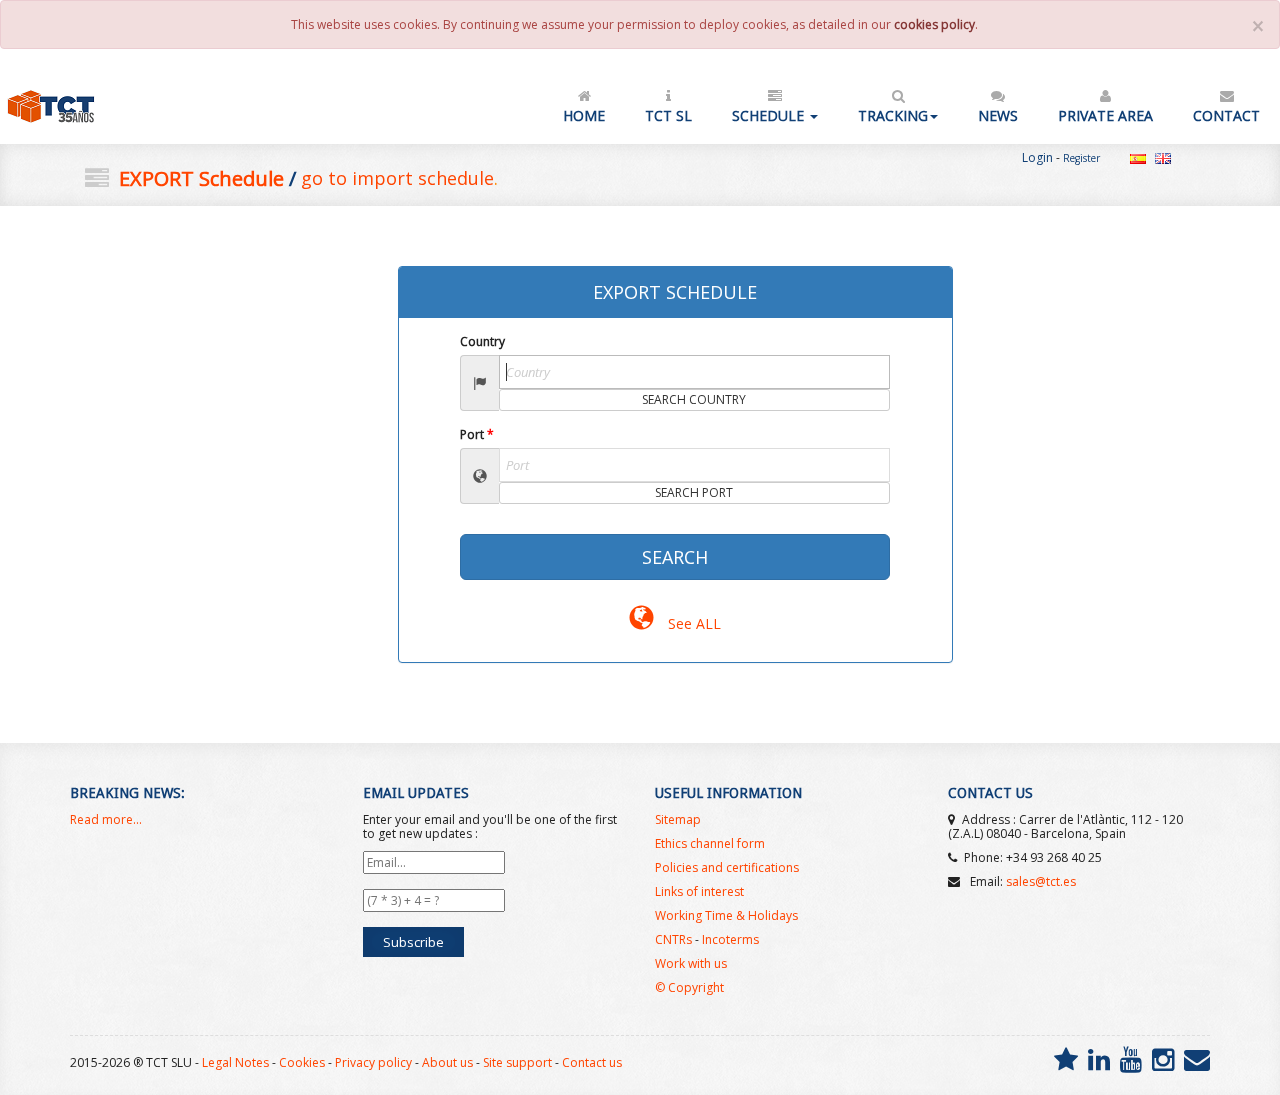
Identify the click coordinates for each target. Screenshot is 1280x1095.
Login (1037, 157)
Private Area (1105, 115)
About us (447, 1062)
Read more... (106, 819)
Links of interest (699, 891)
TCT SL (668, 115)
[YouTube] (1131, 1059)
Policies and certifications (727, 867)
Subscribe (413, 942)
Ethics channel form (710, 843)
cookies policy (934, 24)
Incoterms (730, 939)
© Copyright (689, 987)
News (998, 115)
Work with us (691, 963)
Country (482, 341)
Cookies (302, 1062)
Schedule (770, 115)
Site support (517, 1062)
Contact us (592, 1062)
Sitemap (678, 819)
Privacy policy (373, 1062)
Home (584, 115)
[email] (1197, 1059)
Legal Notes (235, 1062)
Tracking (893, 115)
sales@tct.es (1041, 881)
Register (1081, 158)
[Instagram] (1163, 1059)
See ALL (692, 623)
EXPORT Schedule (201, 178)
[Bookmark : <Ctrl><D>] (1066, 1059)
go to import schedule (397, 178)
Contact (1226, 115)
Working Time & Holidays (726, 915)
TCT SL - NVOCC (88, 106)
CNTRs (673, 939)
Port (477, 434)
